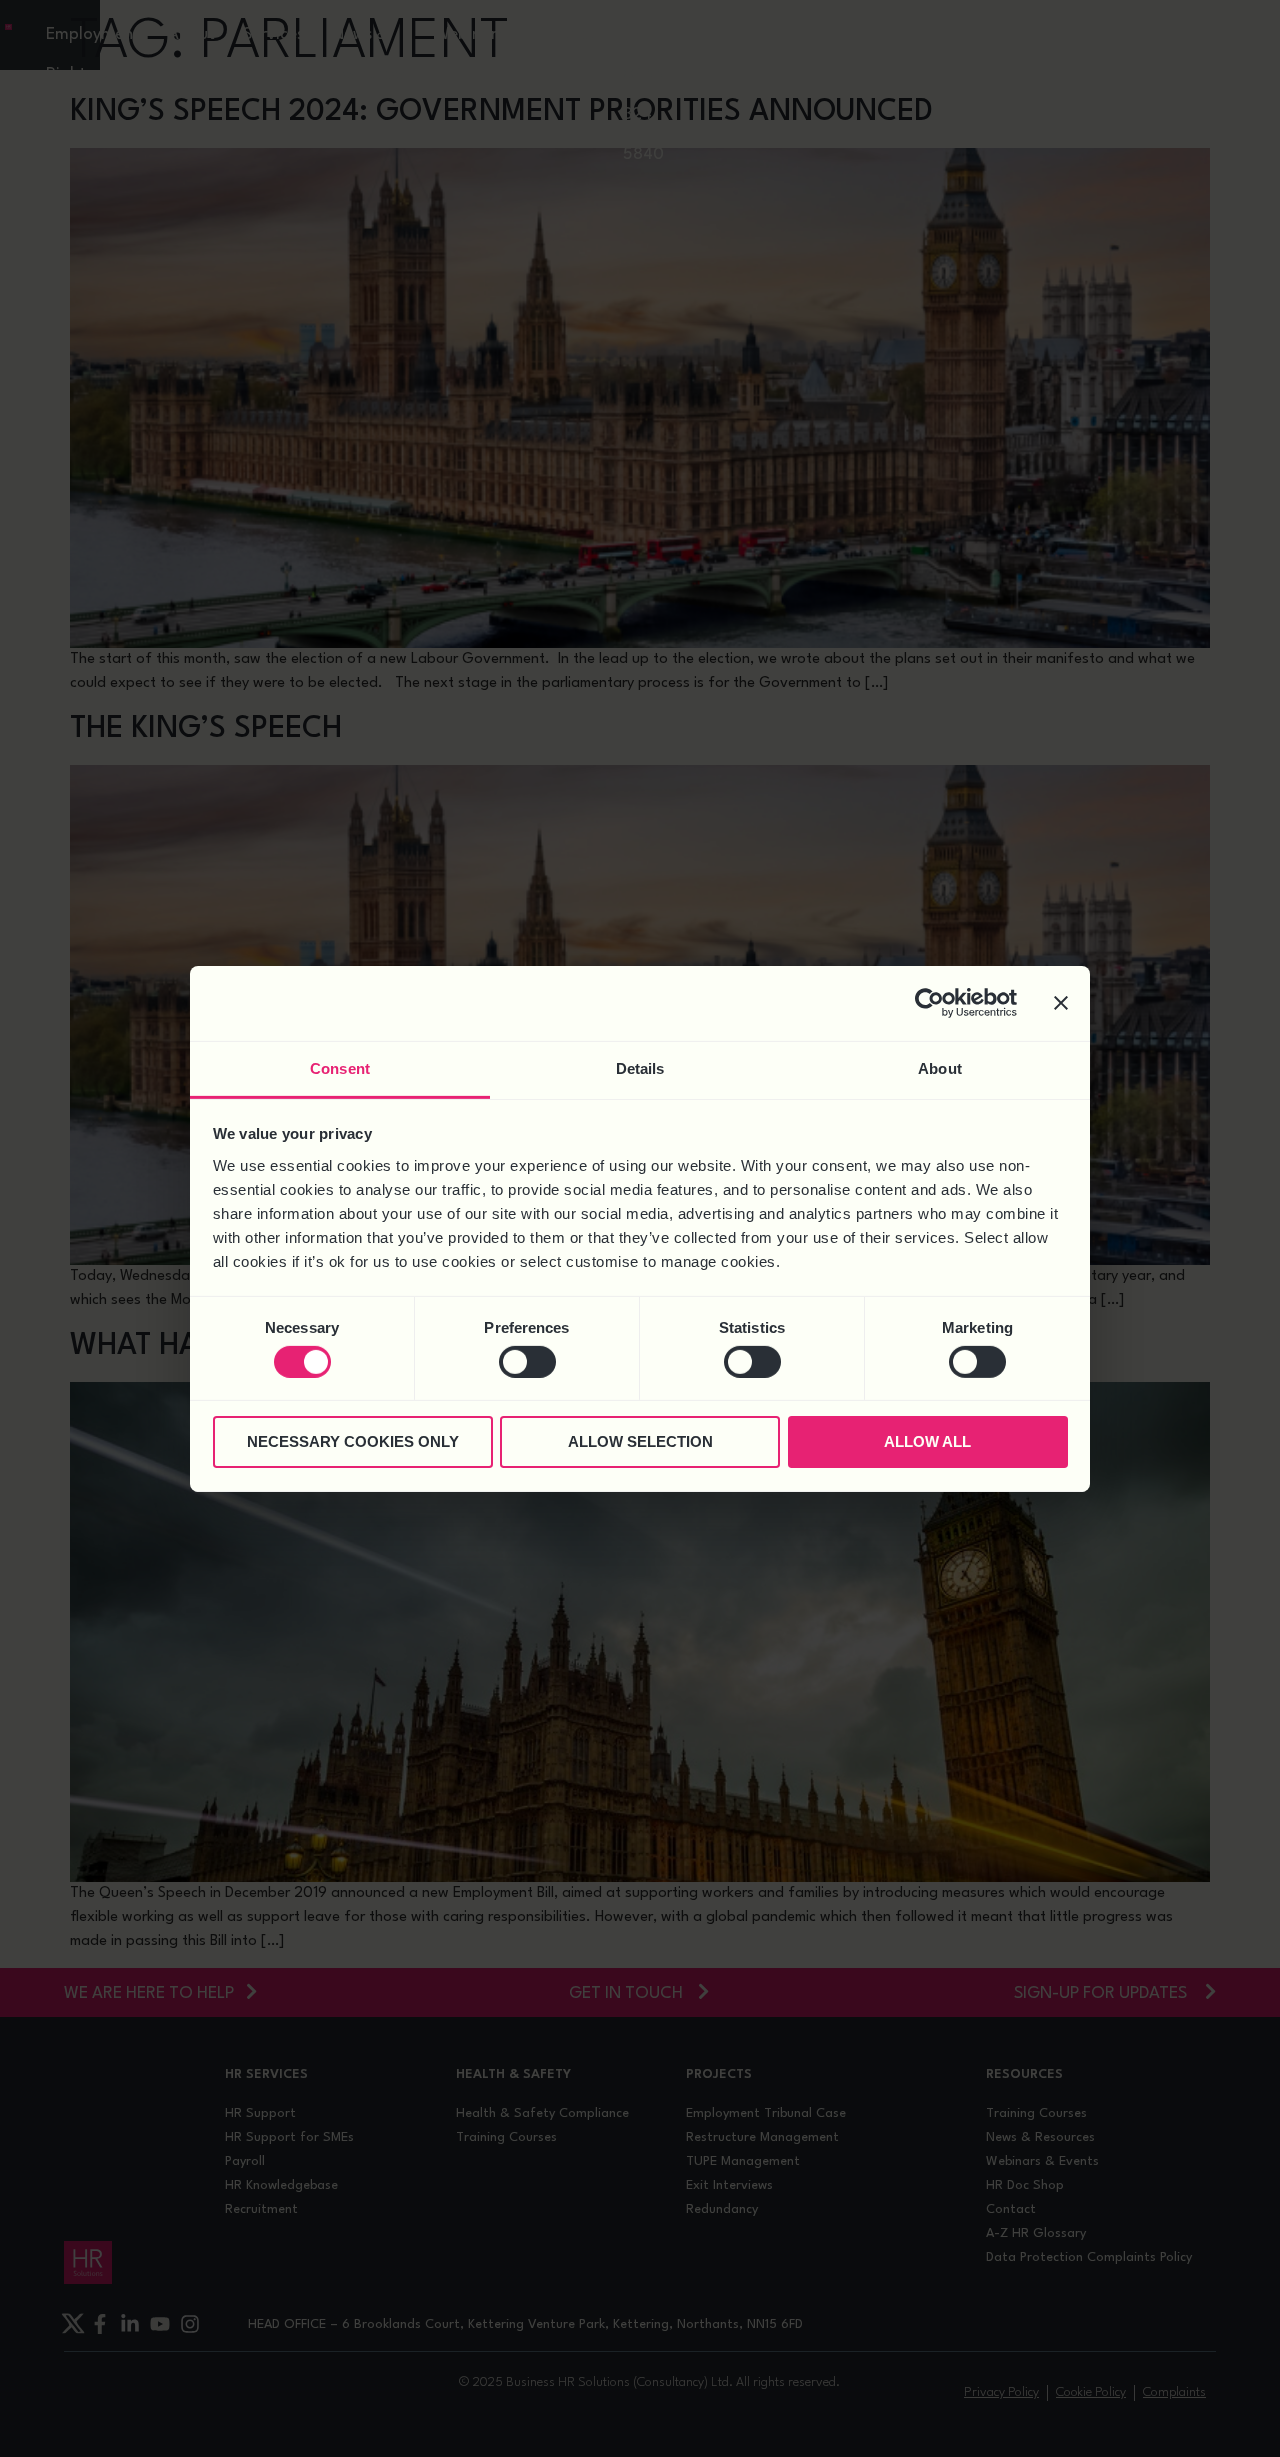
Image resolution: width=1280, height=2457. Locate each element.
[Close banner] (1061, 1003)
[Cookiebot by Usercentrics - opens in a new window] (929, 1003)
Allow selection (640, 1441)
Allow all (927, 1441)
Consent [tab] (340, 1067)
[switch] (527, 1362)
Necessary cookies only (353, 1441)
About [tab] (940, 1067)
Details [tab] (640, 1067)
